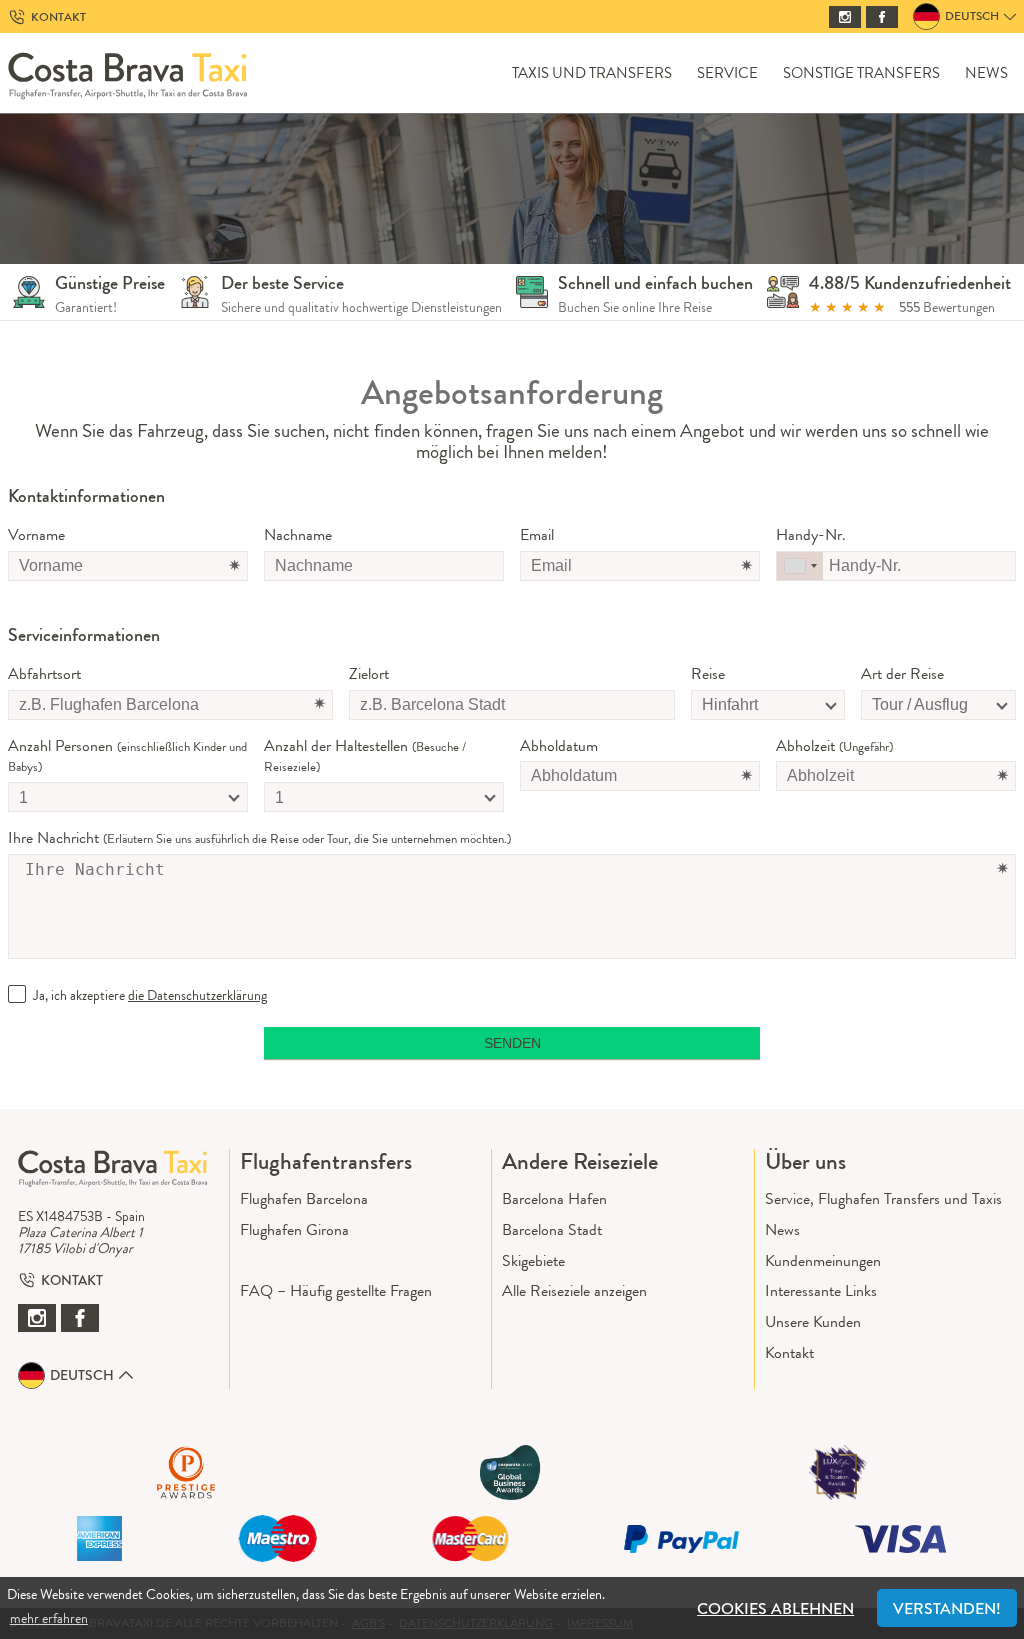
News (986, 73)
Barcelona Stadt (552, 1229)
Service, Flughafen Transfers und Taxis (883, 1198)
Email (537, 535)
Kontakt (789, 1352)
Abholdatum (559, 746)
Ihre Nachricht (259, 838)
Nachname (298, 535)
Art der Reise (902, 674)
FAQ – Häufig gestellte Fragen (336, 1290)
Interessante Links (821, 1290)
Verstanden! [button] (947, 1608)
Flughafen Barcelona (304, 1198)
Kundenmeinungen (823, 1260)
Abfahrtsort (44, 674)
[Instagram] (845, 17)
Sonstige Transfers (861, 73)
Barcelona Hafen (554, 1198)
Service (727, 73)
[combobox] (800, 566)
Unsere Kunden (813, 1321)
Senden (512, 1043)
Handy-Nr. (811, 535)
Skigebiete (533, 1260)
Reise (708, 674)
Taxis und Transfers (592, 73)
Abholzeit (834, 746)
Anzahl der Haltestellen (365, 756)
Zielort (369, 674)
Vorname (36, 535)
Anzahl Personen (127, 756)
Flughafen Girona (294, 1229)
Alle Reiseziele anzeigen (574, 1290)
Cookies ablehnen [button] (775, 1608)
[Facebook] (882, 17)
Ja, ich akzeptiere (150, 995)
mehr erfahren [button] (49, 1618)
